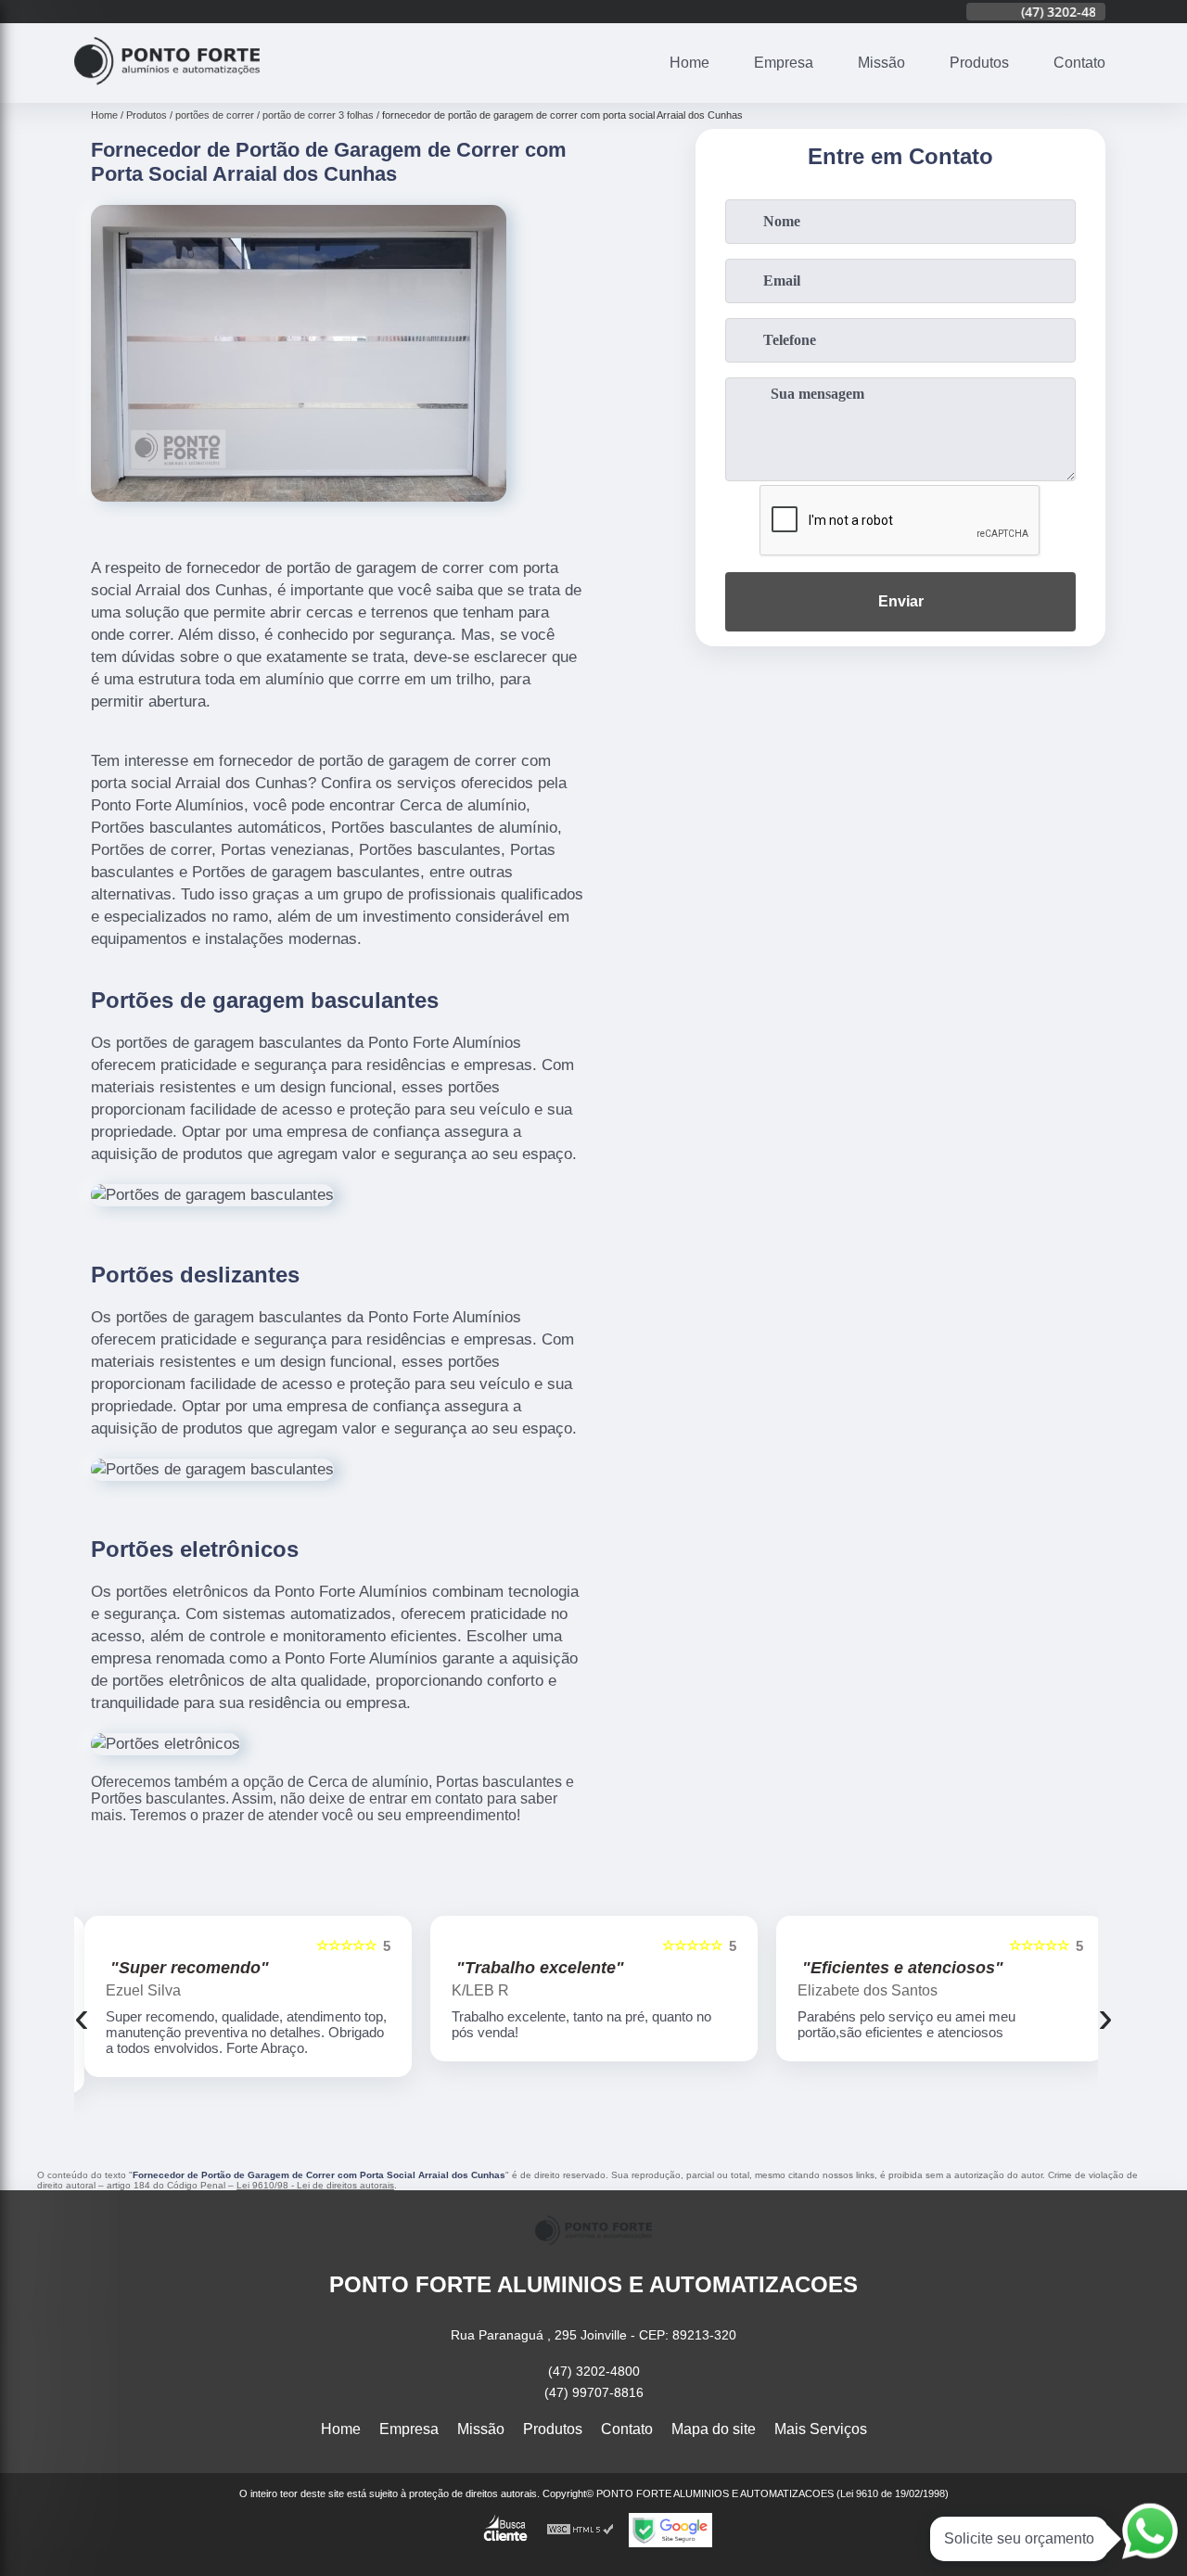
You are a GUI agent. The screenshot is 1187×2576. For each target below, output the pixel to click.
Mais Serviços (821, 2429)
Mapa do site (714, 2429)
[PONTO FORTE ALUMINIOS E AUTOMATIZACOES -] (167, 91)
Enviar (901, 601)
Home (689, 63)
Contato (1079, 63)
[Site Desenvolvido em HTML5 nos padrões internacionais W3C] (581, 2530)
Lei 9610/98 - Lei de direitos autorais (315, 2185)
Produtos (979, 63)
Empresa (784, 63)
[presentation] (82, 2016)
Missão (881, 63)
